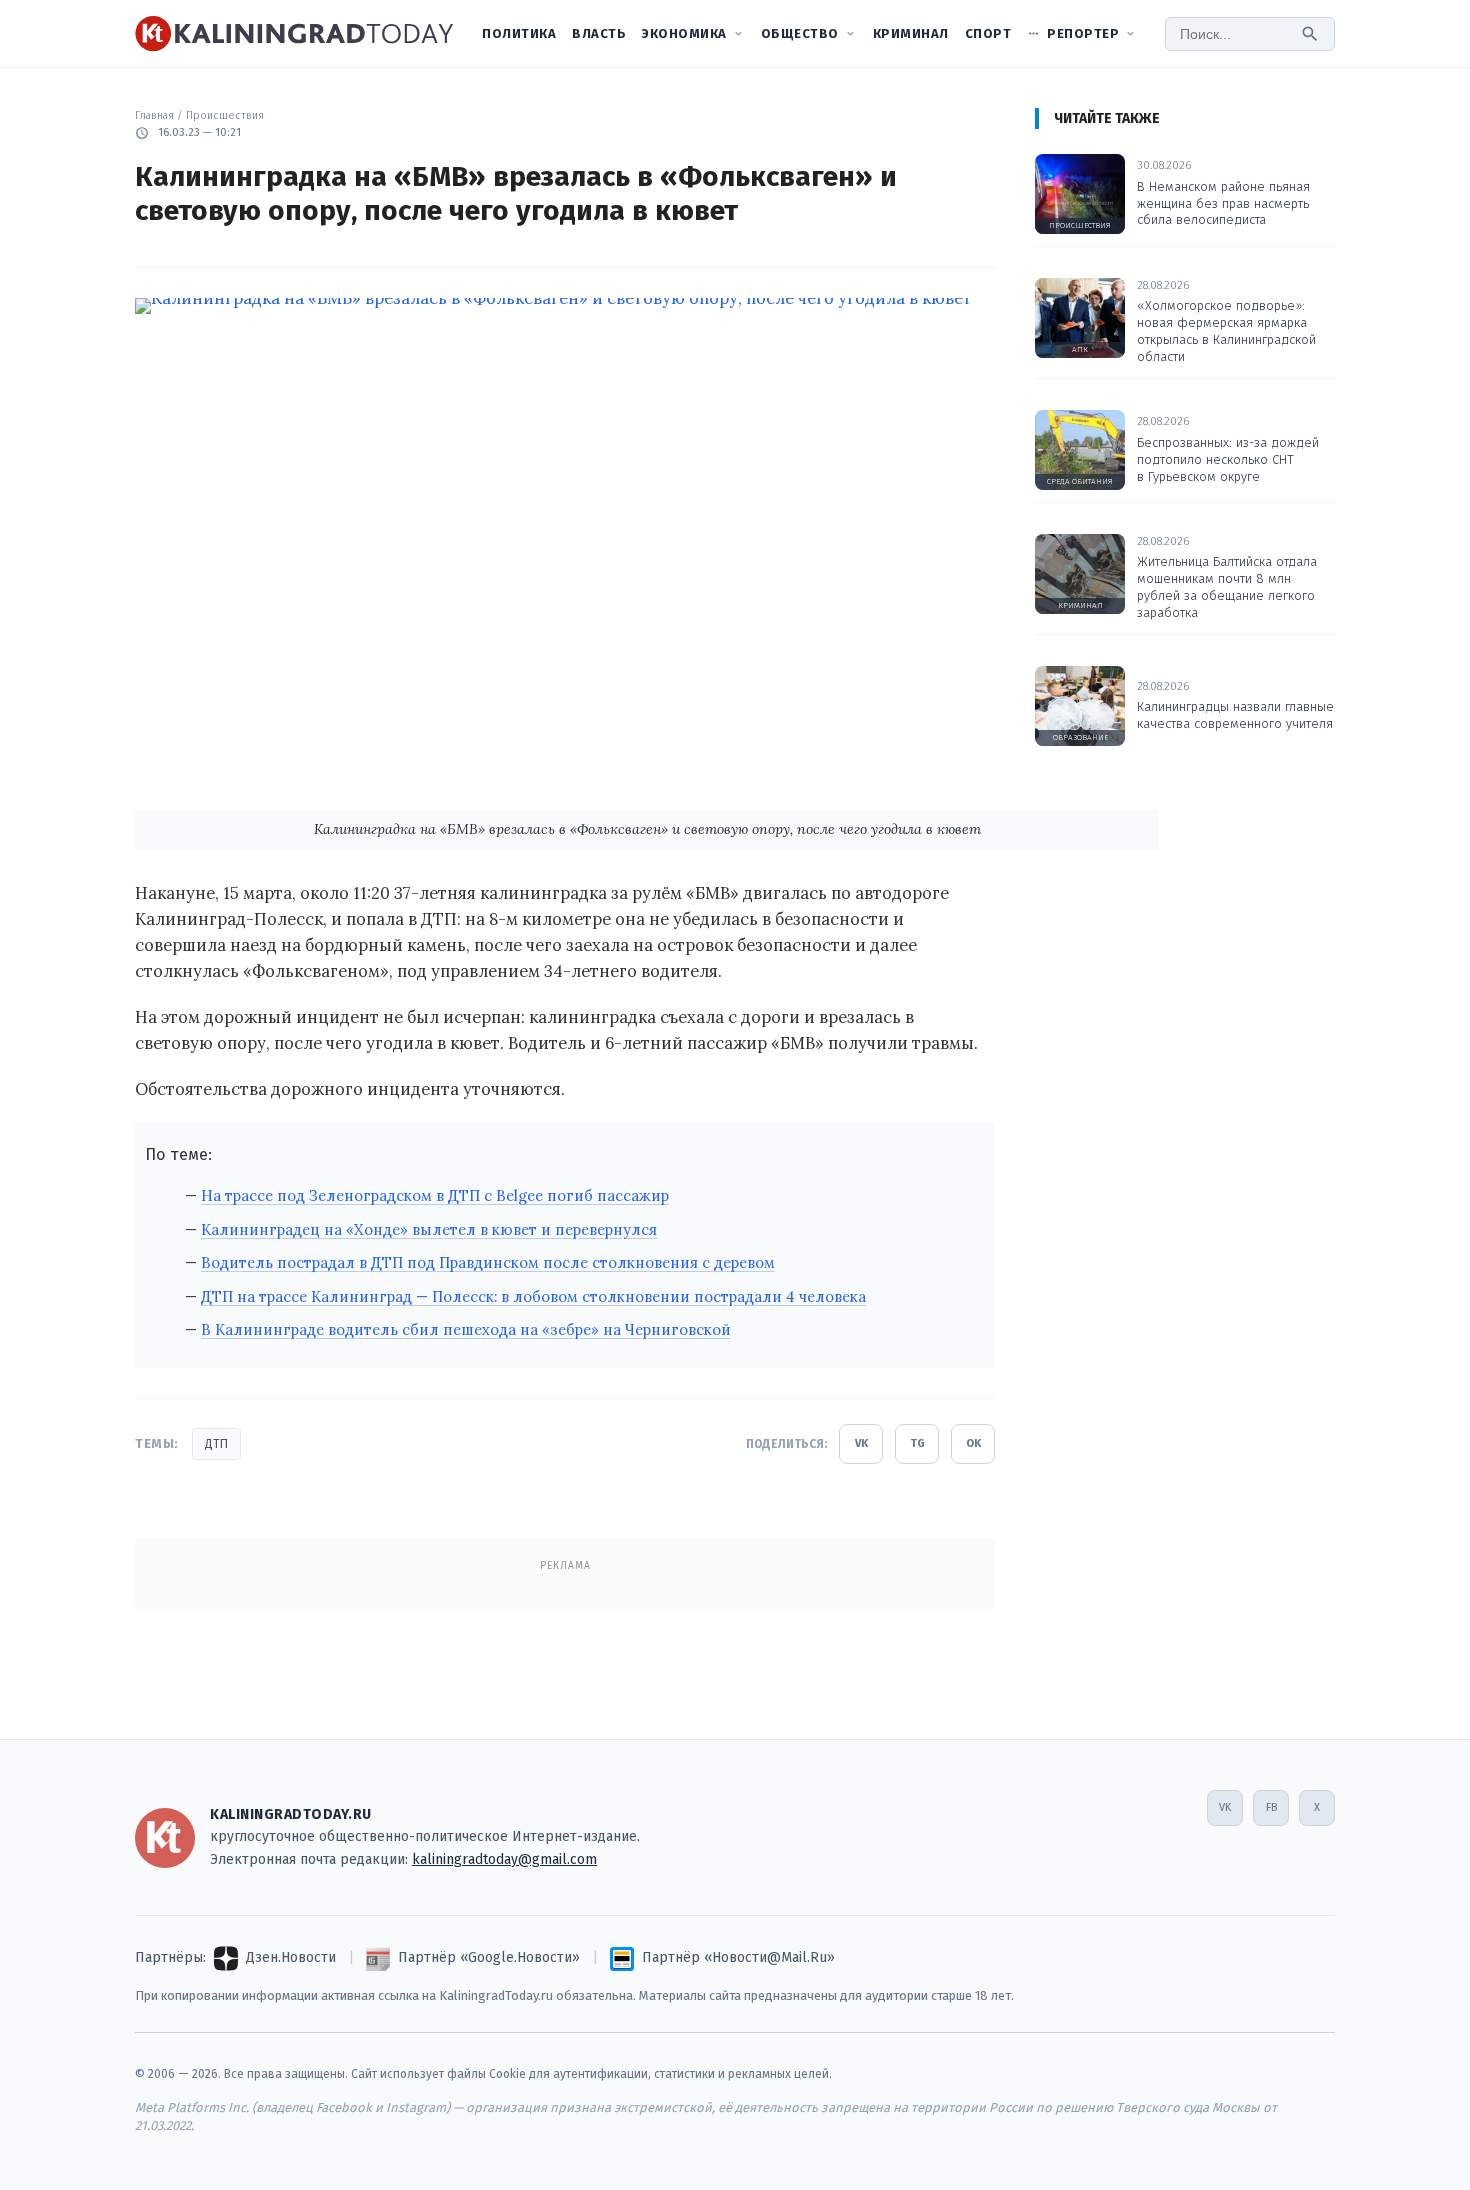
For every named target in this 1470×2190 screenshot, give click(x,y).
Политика (519, 33)
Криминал (911, 33)
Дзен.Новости (291, 1957)
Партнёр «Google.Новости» (489, 1957)
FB (1271, 1807)
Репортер (1083, 33)
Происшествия (225, 115)
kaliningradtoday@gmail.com (504, 1859)
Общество (800, 33)
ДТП (216, 1444)
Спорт (988, 33)
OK (973, 1443)
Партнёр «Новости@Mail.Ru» (738, 1957)
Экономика (684, 33)
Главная (154, 115)
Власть (599, 33)
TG (917, 1443)
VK (861, 1443)
